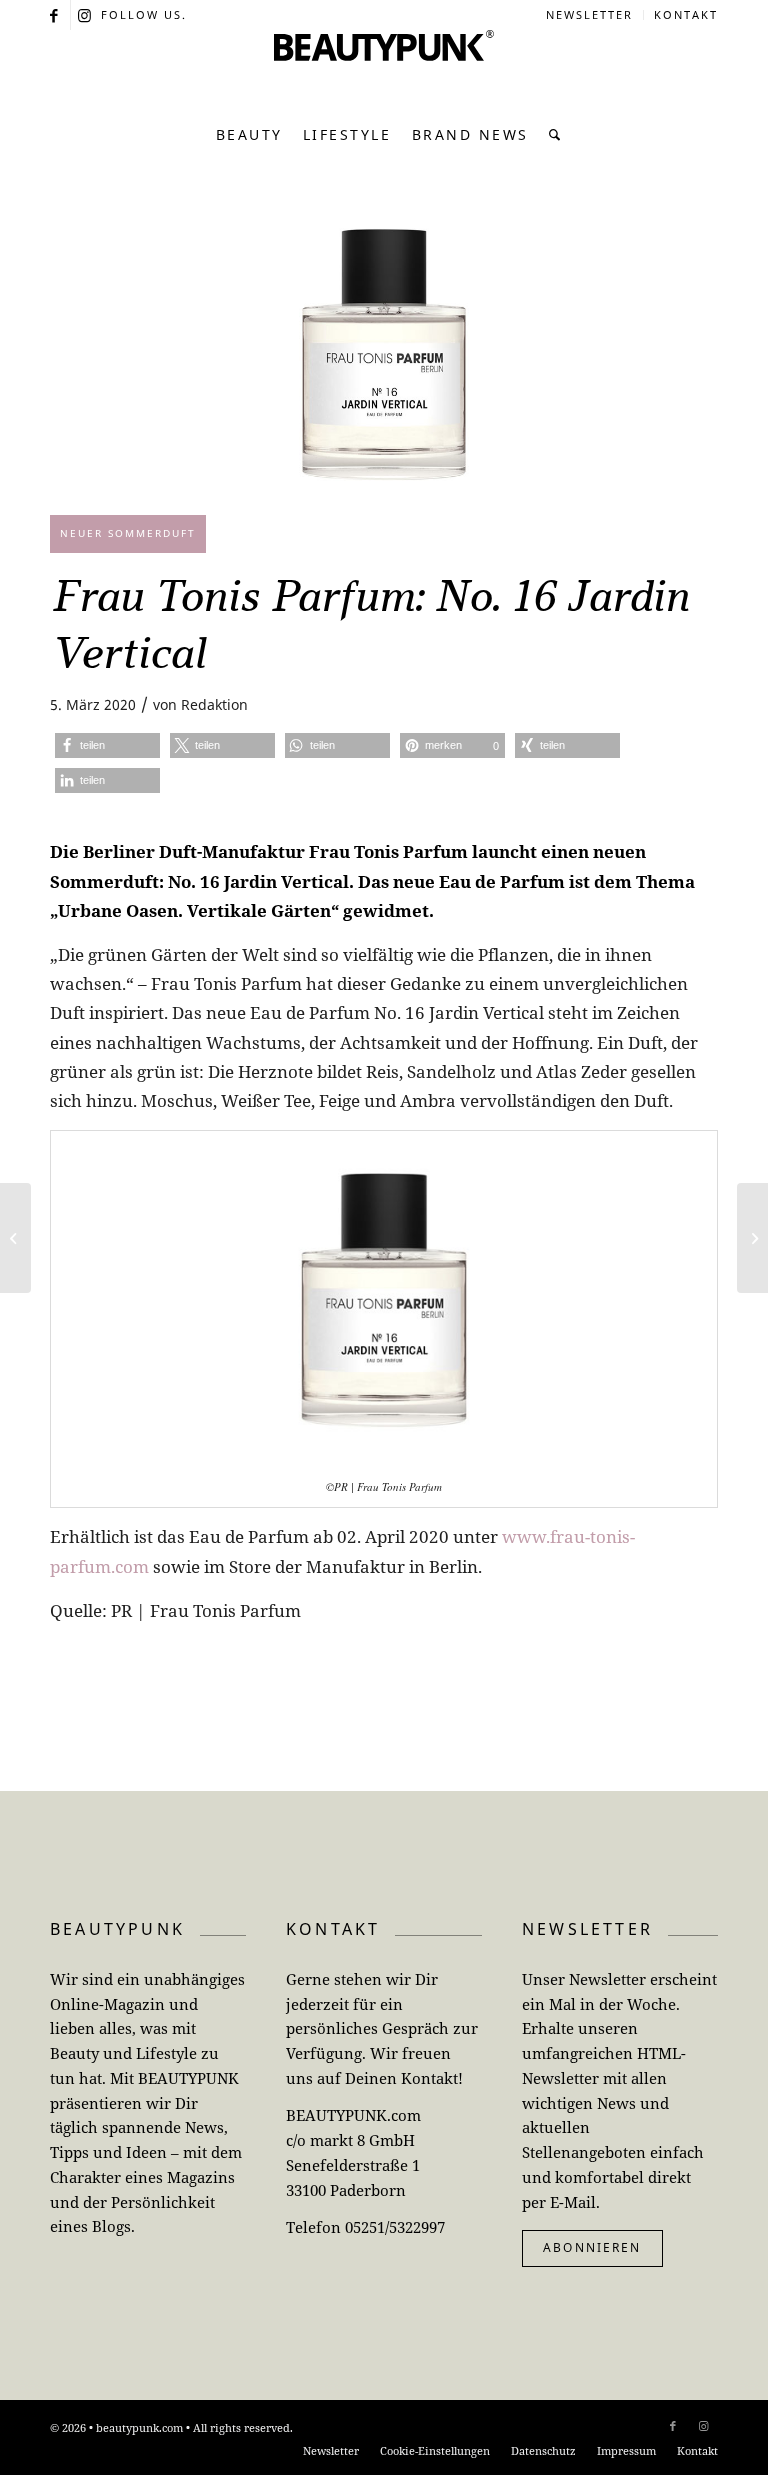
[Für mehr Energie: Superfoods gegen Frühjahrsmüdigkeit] (15, 1238)
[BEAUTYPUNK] (384, 70)
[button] (107, 745)
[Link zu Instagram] (86, 15)
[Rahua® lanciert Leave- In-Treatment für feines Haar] (752, 1238)
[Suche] (551, 135)
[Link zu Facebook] (55, 15)
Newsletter (589, 14)
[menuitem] (590, 15)
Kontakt (686, 14)
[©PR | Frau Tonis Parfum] (384, 354)
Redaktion (214, 704)
